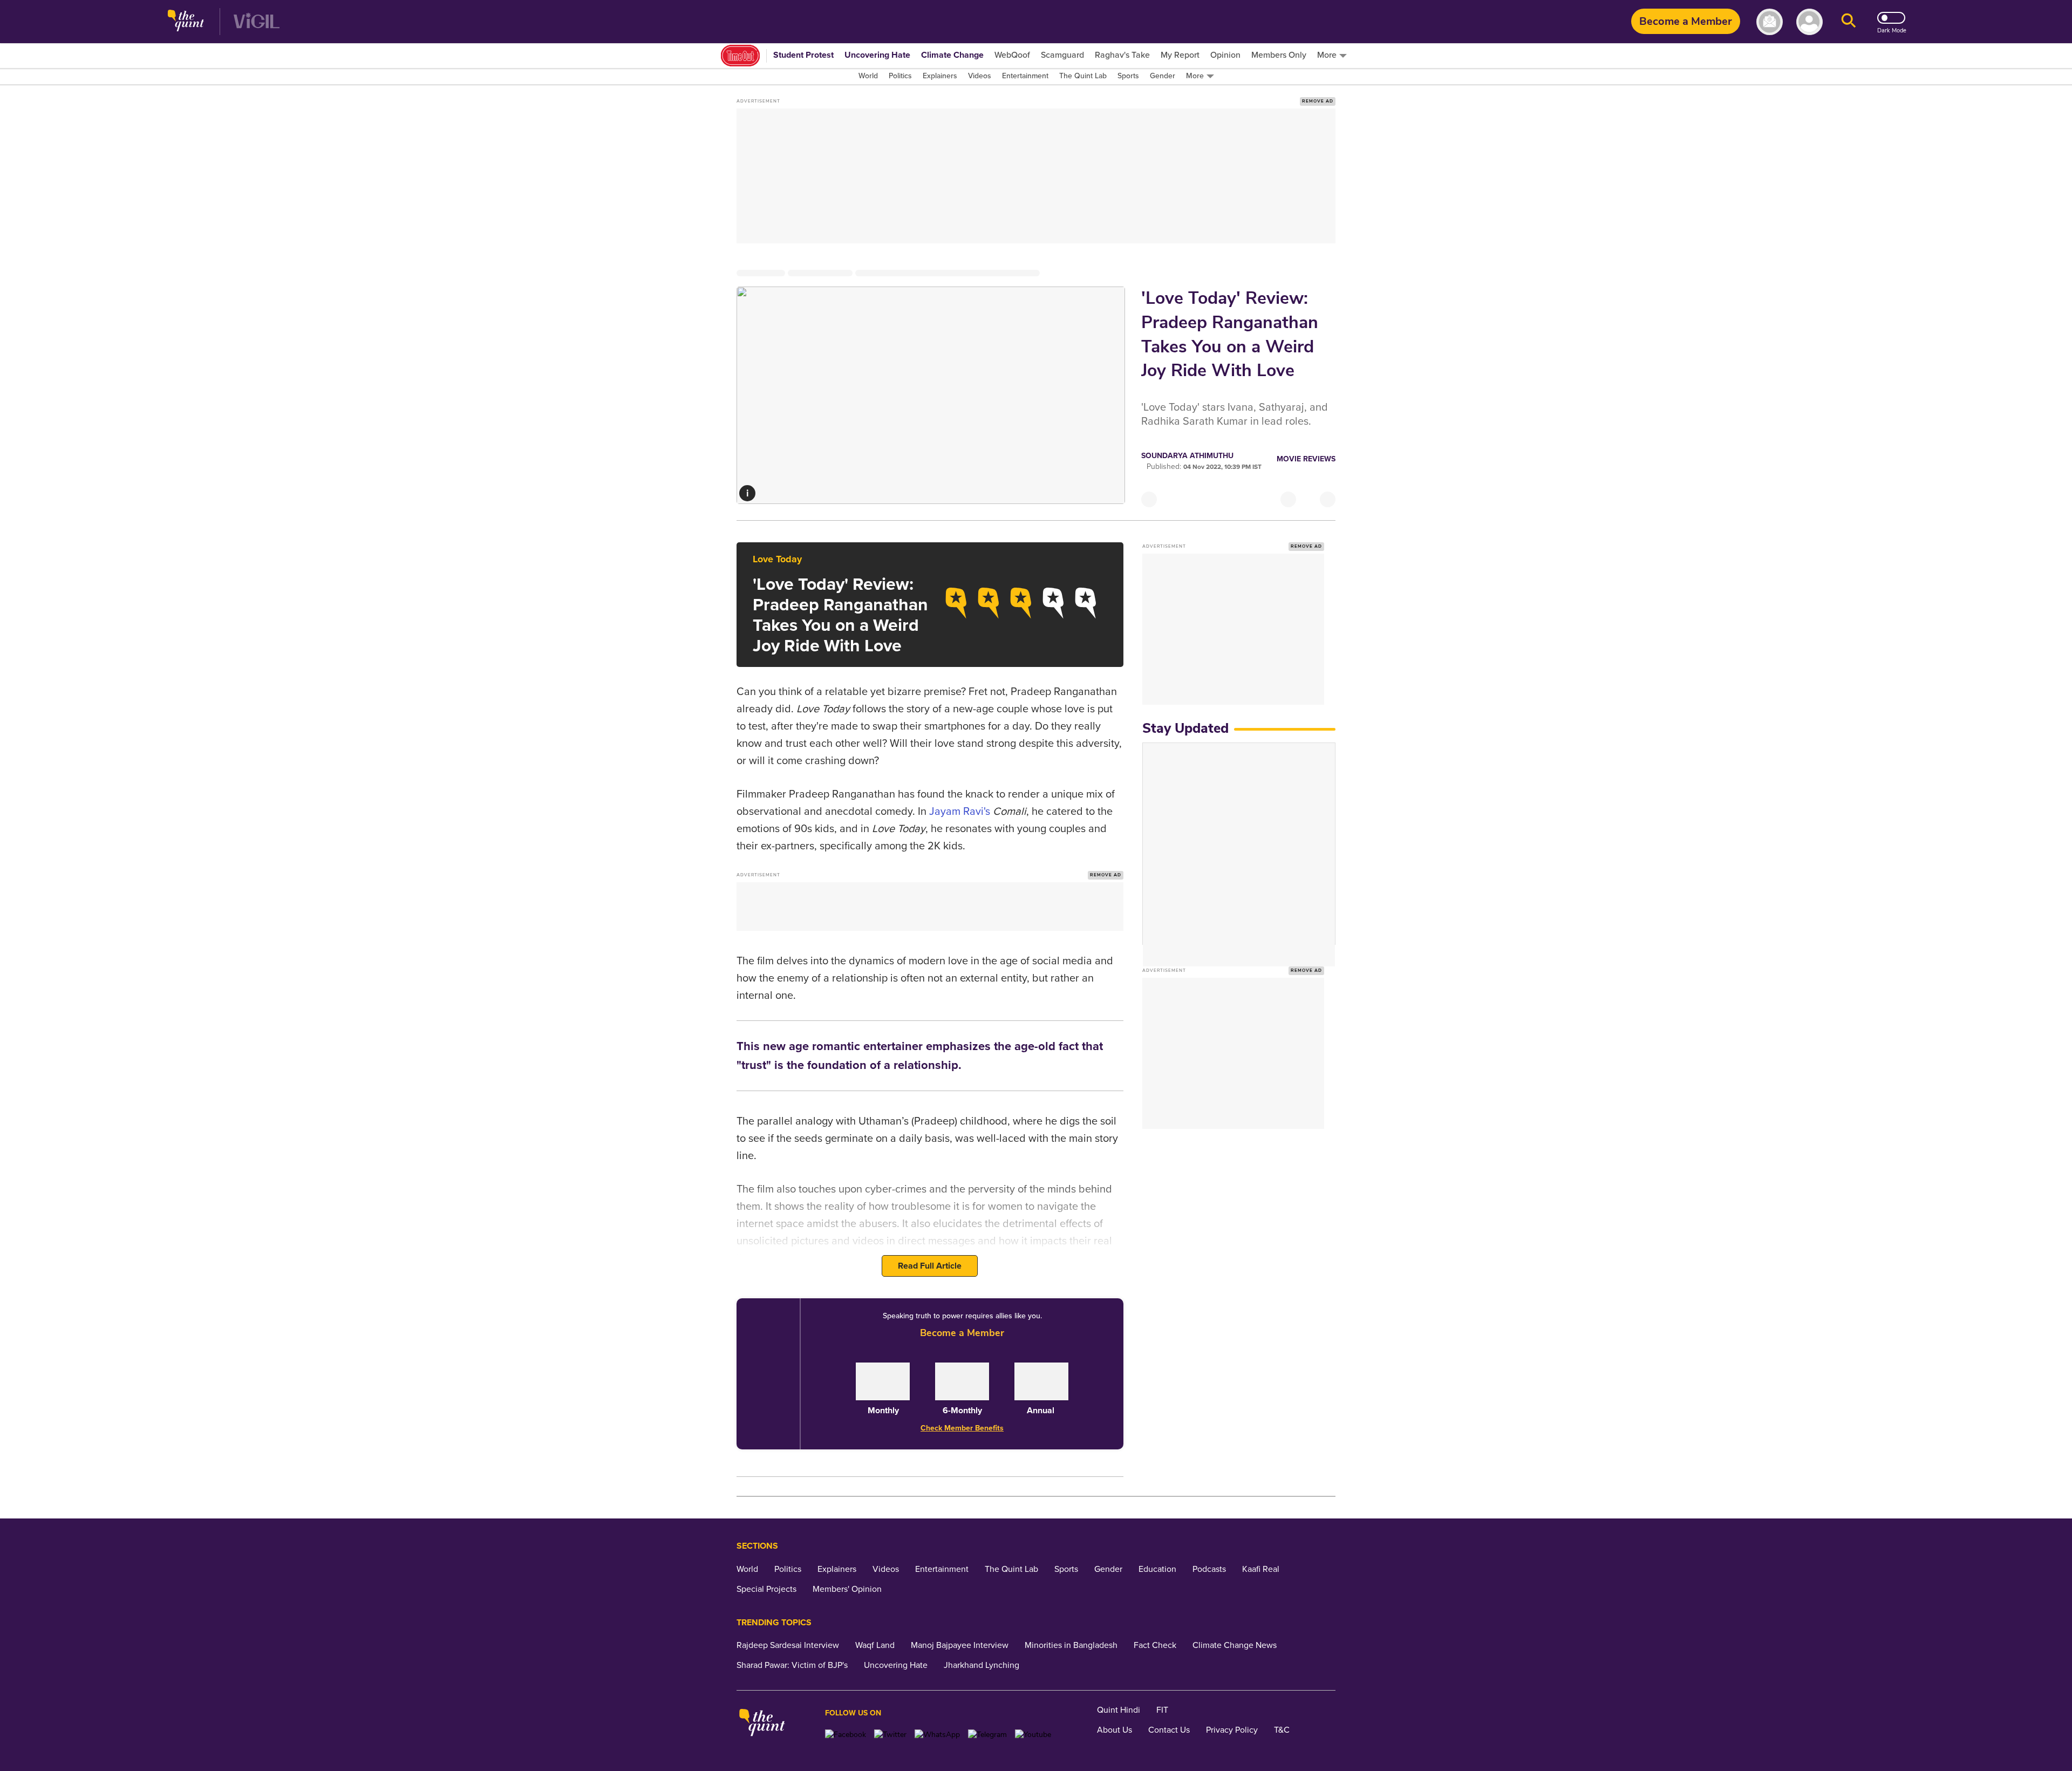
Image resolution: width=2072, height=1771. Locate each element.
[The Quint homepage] (186, 22)
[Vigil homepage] (257, 22)
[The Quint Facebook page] (846, 1735)
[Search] (1849, 22)
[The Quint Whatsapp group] (937, 1735)
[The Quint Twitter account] (890, 1735)
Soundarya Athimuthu (1187, 456)
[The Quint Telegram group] (987, 1735)
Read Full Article (930, 1266)
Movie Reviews (1306, 459)
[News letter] (1770, 22)
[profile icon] (1809, 22)
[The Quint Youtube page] (1033, 1735)
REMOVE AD (1318, 101)
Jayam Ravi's (960, 812)
